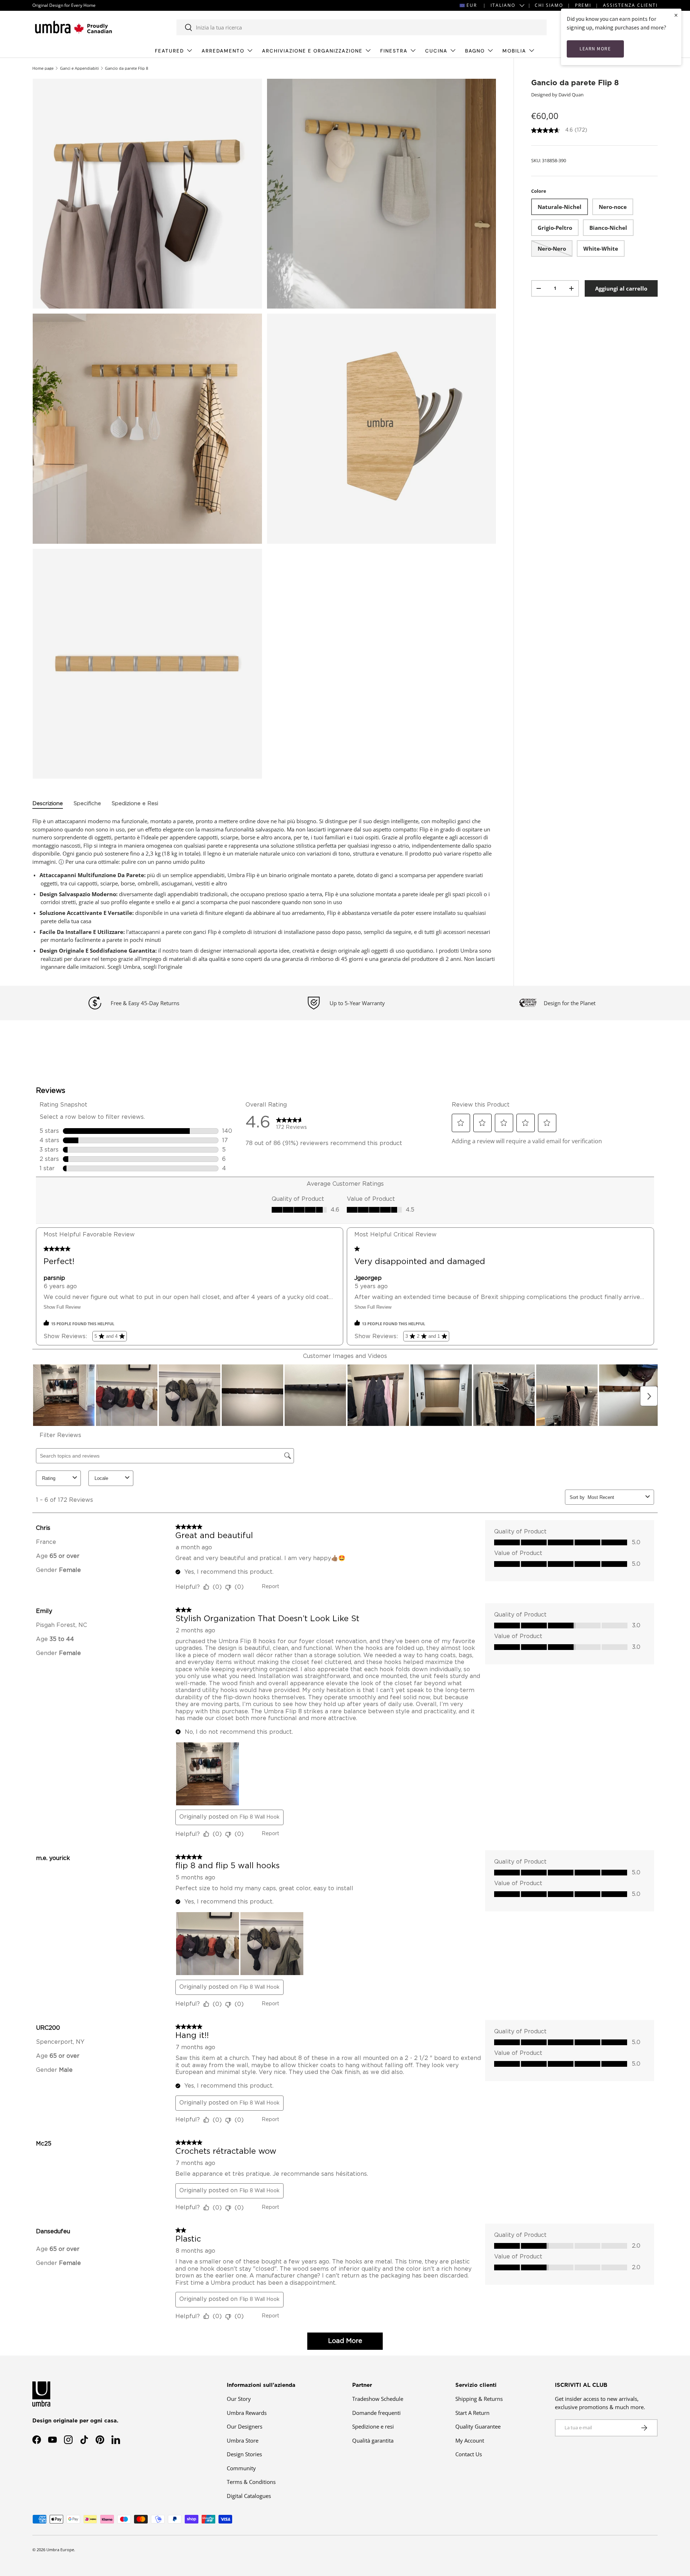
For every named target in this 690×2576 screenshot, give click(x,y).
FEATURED (169, 51)
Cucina (436, 51)
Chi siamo (549, 5)
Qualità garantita (373, 2440)
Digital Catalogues (249, 2496)
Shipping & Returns (479, 2399)
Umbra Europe (60, 2550)
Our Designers (245, 2426)
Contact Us (469, 2454)
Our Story (239, 2399)
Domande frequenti (376, 2413)
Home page (43, 68)
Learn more (595, 49)
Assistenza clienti (630, 5)
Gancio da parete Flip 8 (126, 68)
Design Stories (244, 2454)
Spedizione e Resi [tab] (135, 804)
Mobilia (514, 51)
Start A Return (472, 2413)
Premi (583, 5)
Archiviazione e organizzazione (312, 51)
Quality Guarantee (478, 2426)
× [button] (676, 15)
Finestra (394, 51)
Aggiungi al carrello (621, 288)
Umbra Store (243, 2440)
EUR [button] (472, 5)
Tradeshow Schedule (378, 2399)
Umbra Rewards (247, 2413)
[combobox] (361, 27)
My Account (470, 2440)
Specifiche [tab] (87, 804)
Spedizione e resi (373, 2426)
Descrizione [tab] (48, 804)
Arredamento (223, 51)
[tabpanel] (264, 894)
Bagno (475, 51)
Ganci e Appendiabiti (79, 68)
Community (241, 2468)
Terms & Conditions (251, 2482)
